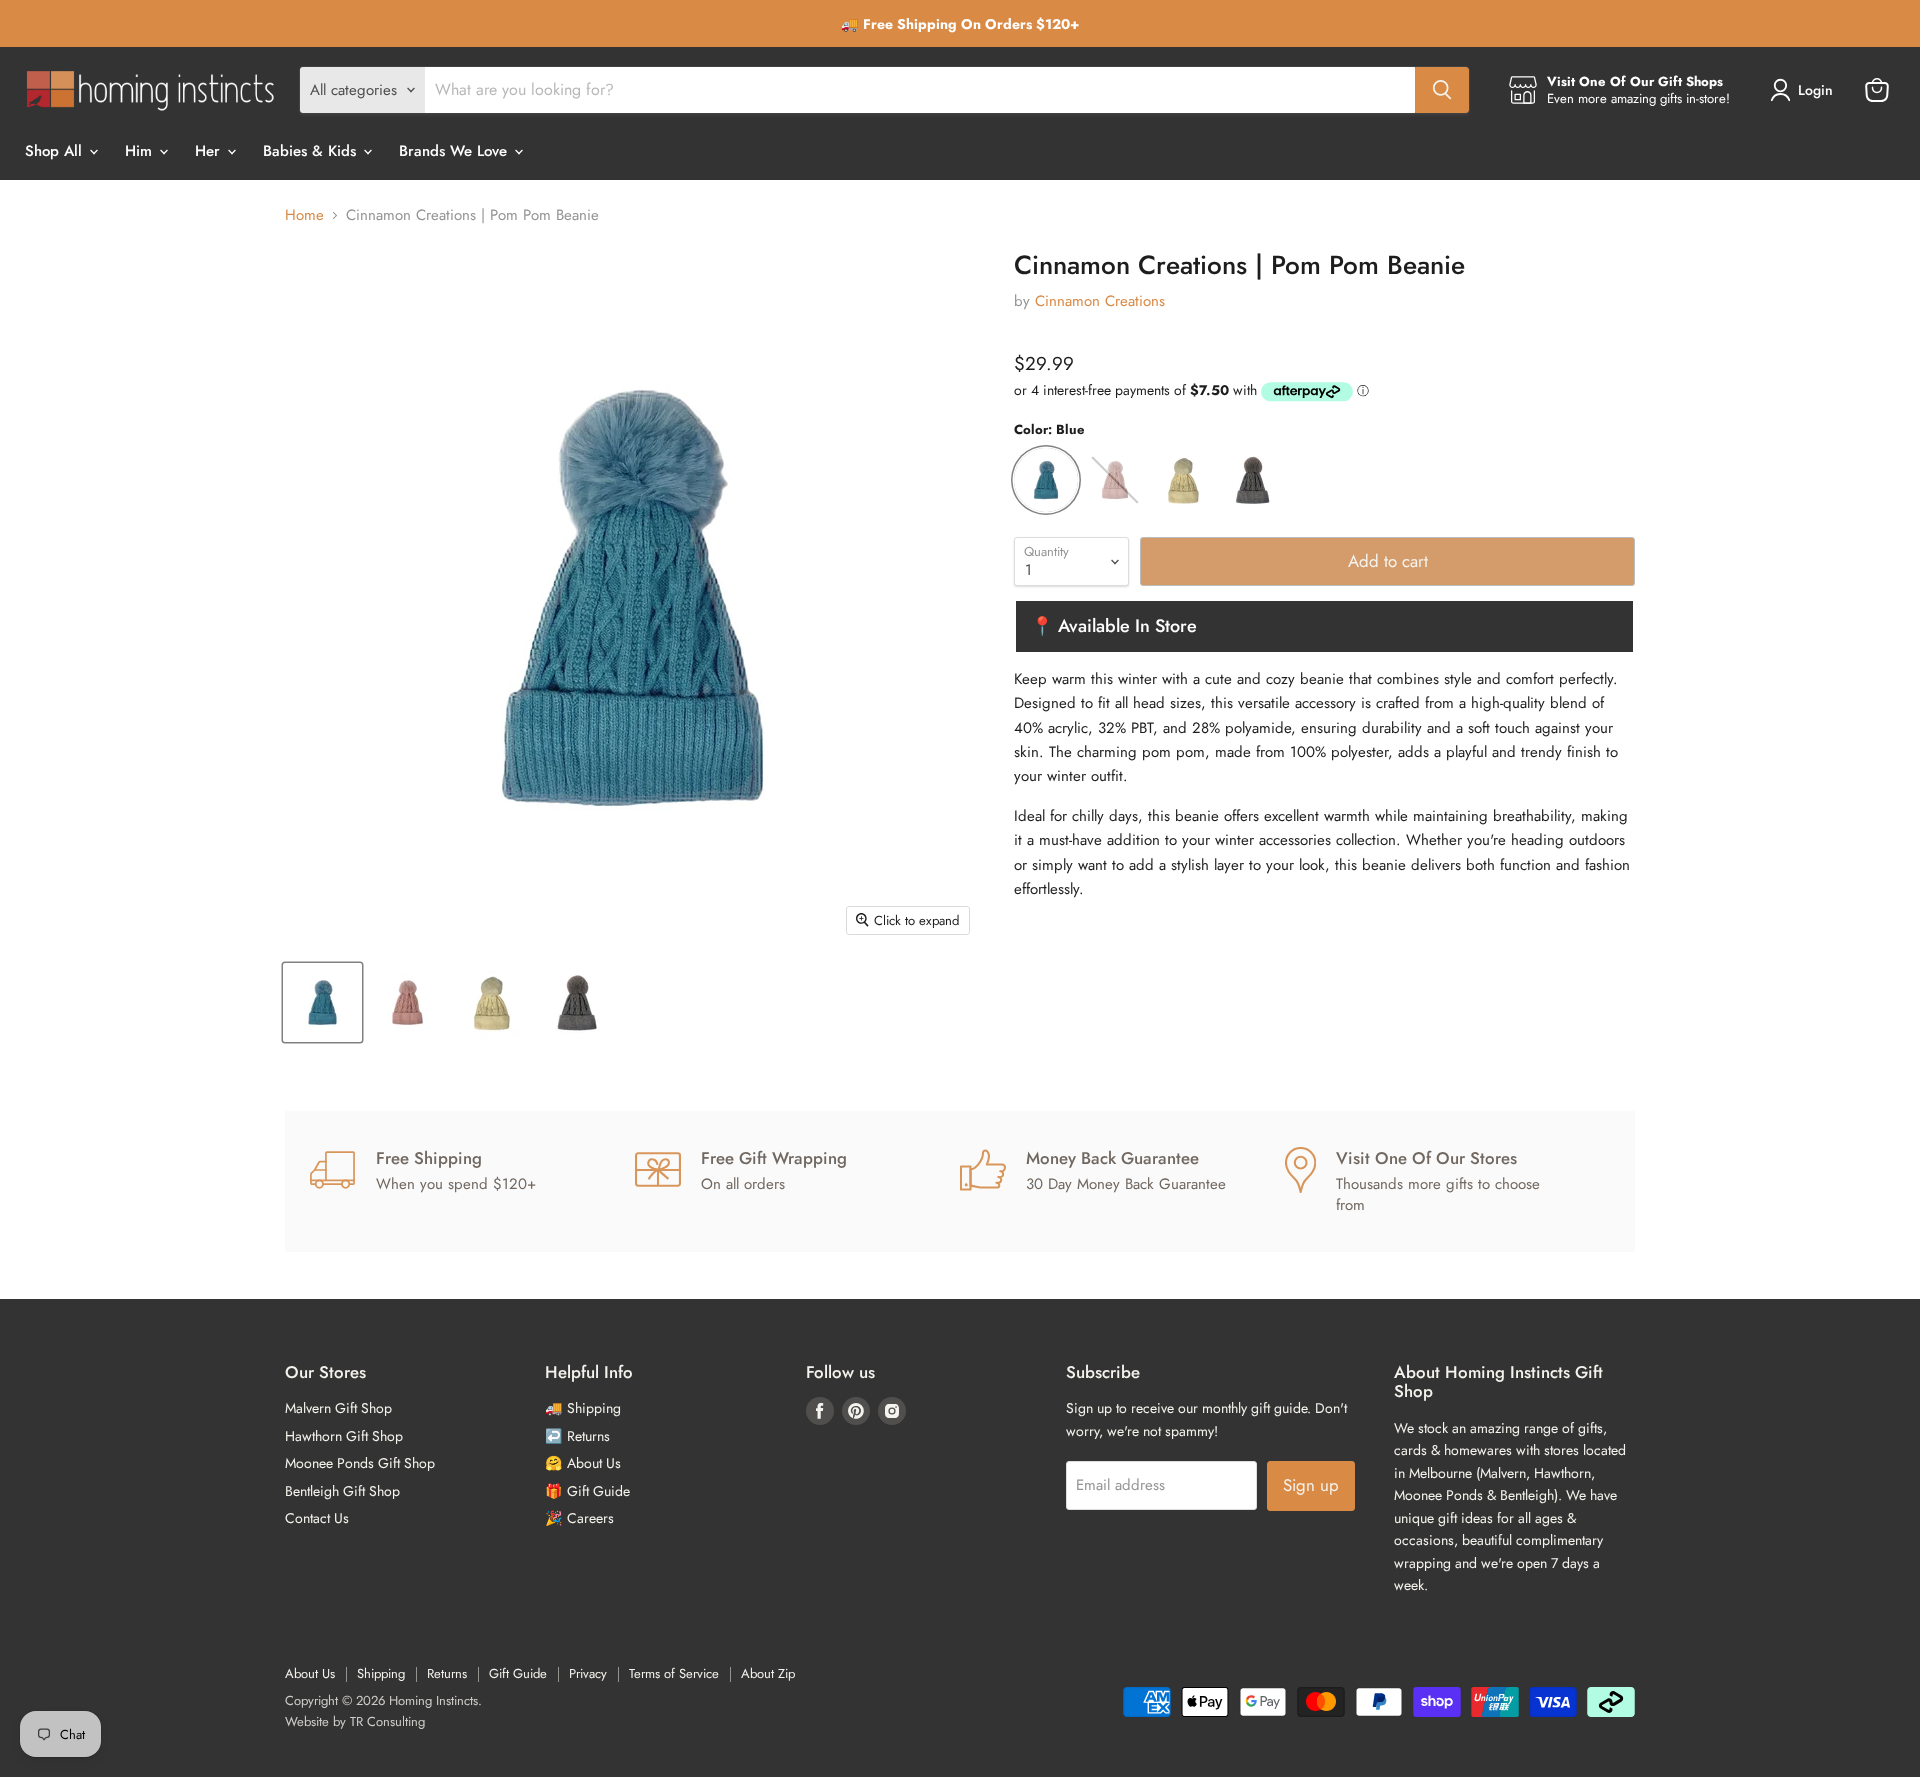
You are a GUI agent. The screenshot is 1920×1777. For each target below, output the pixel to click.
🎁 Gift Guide (587, 1491)
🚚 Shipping (583, 1408)
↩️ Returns (577, 1436)
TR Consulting (387, 1721)
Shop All (56, 151)
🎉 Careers (579, 1518)
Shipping (381, 1673)
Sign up (1311, 1485)
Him (141, 151)
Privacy (588, 1673)
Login (1815, 90)
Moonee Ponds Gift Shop (360, 1463)
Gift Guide (518, 1673)
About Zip (768, 1673)
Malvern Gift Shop (338, 1408)
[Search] (1442, 90)
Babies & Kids (312, 151)
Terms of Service (674, 1673)
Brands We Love (455, 151)
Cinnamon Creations (1100, 301)
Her (210, 151)
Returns (447, 1673)
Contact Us (317, 1518)
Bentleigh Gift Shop (342, 1491)
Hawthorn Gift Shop (344, 1436)
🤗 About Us (583, 1463)
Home (304, 215)
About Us (310, 1673)
